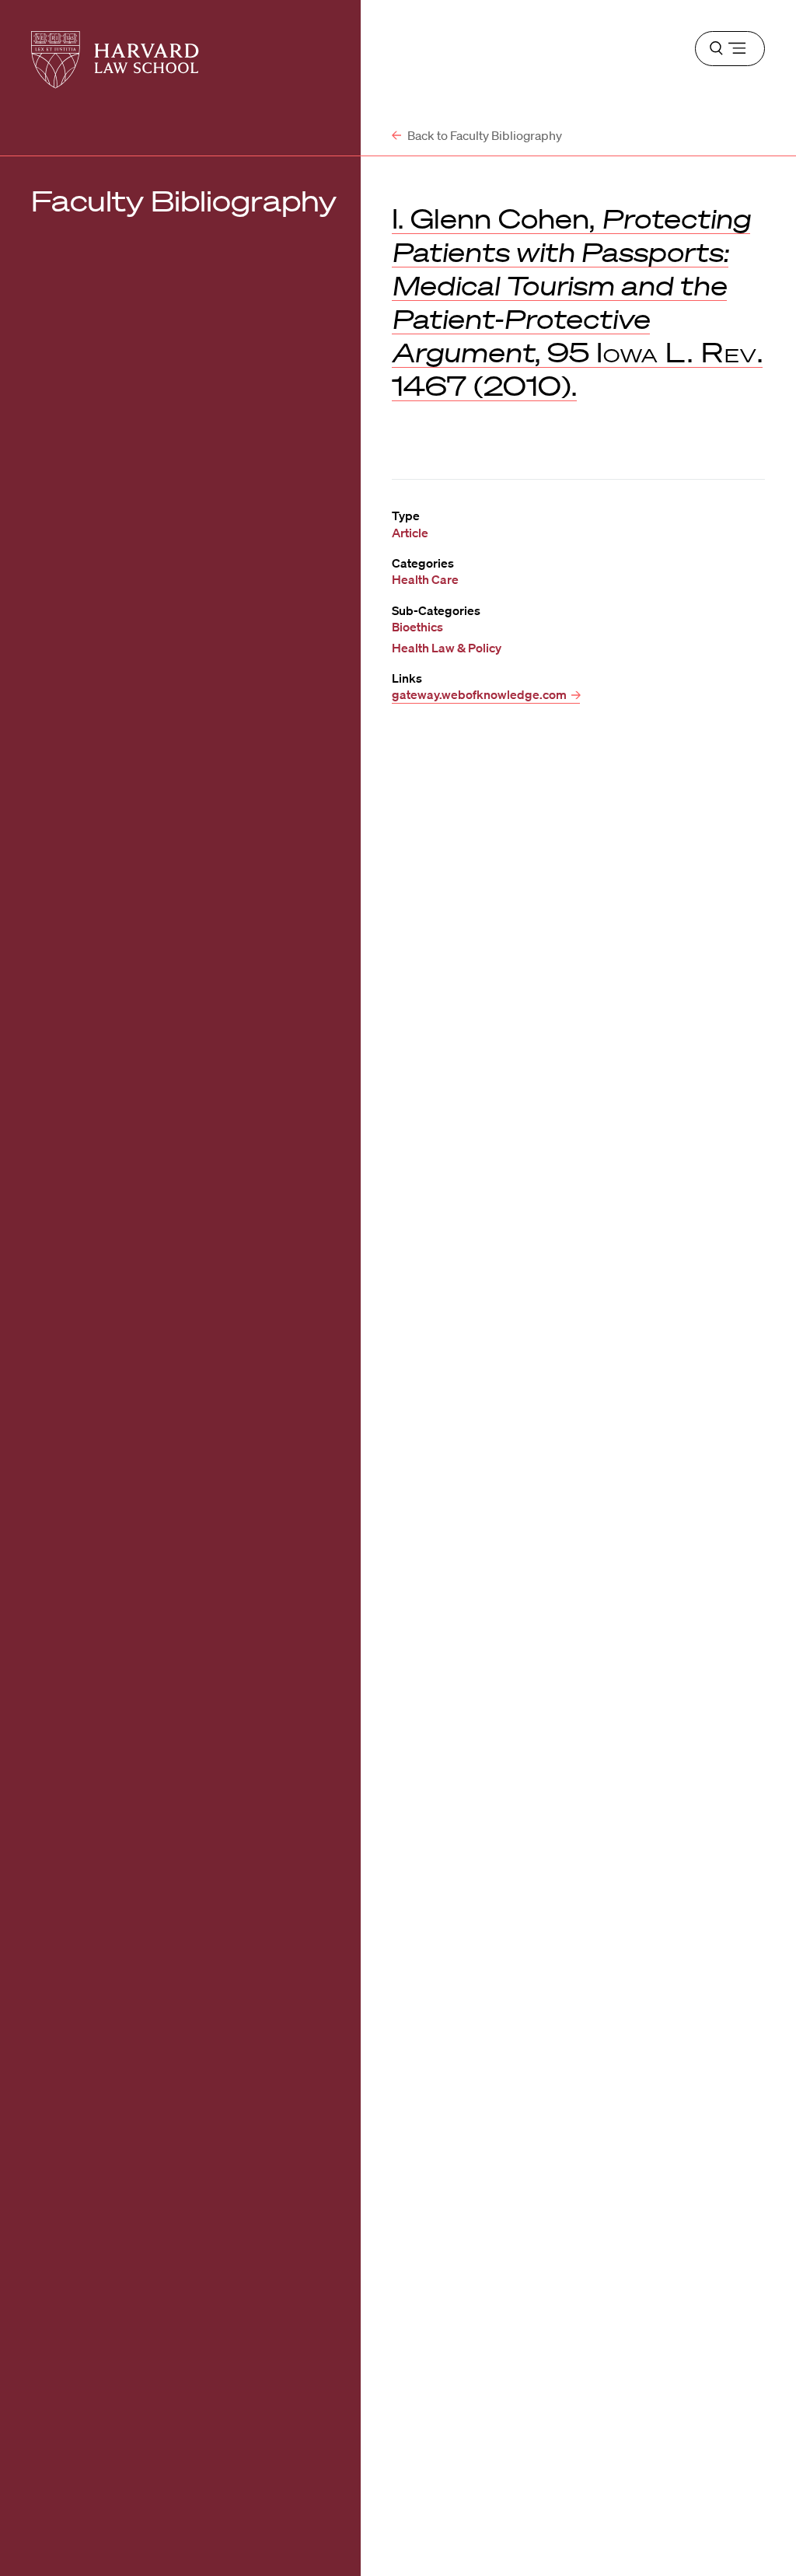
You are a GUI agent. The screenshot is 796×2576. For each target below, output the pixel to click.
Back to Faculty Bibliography (484, 135)
